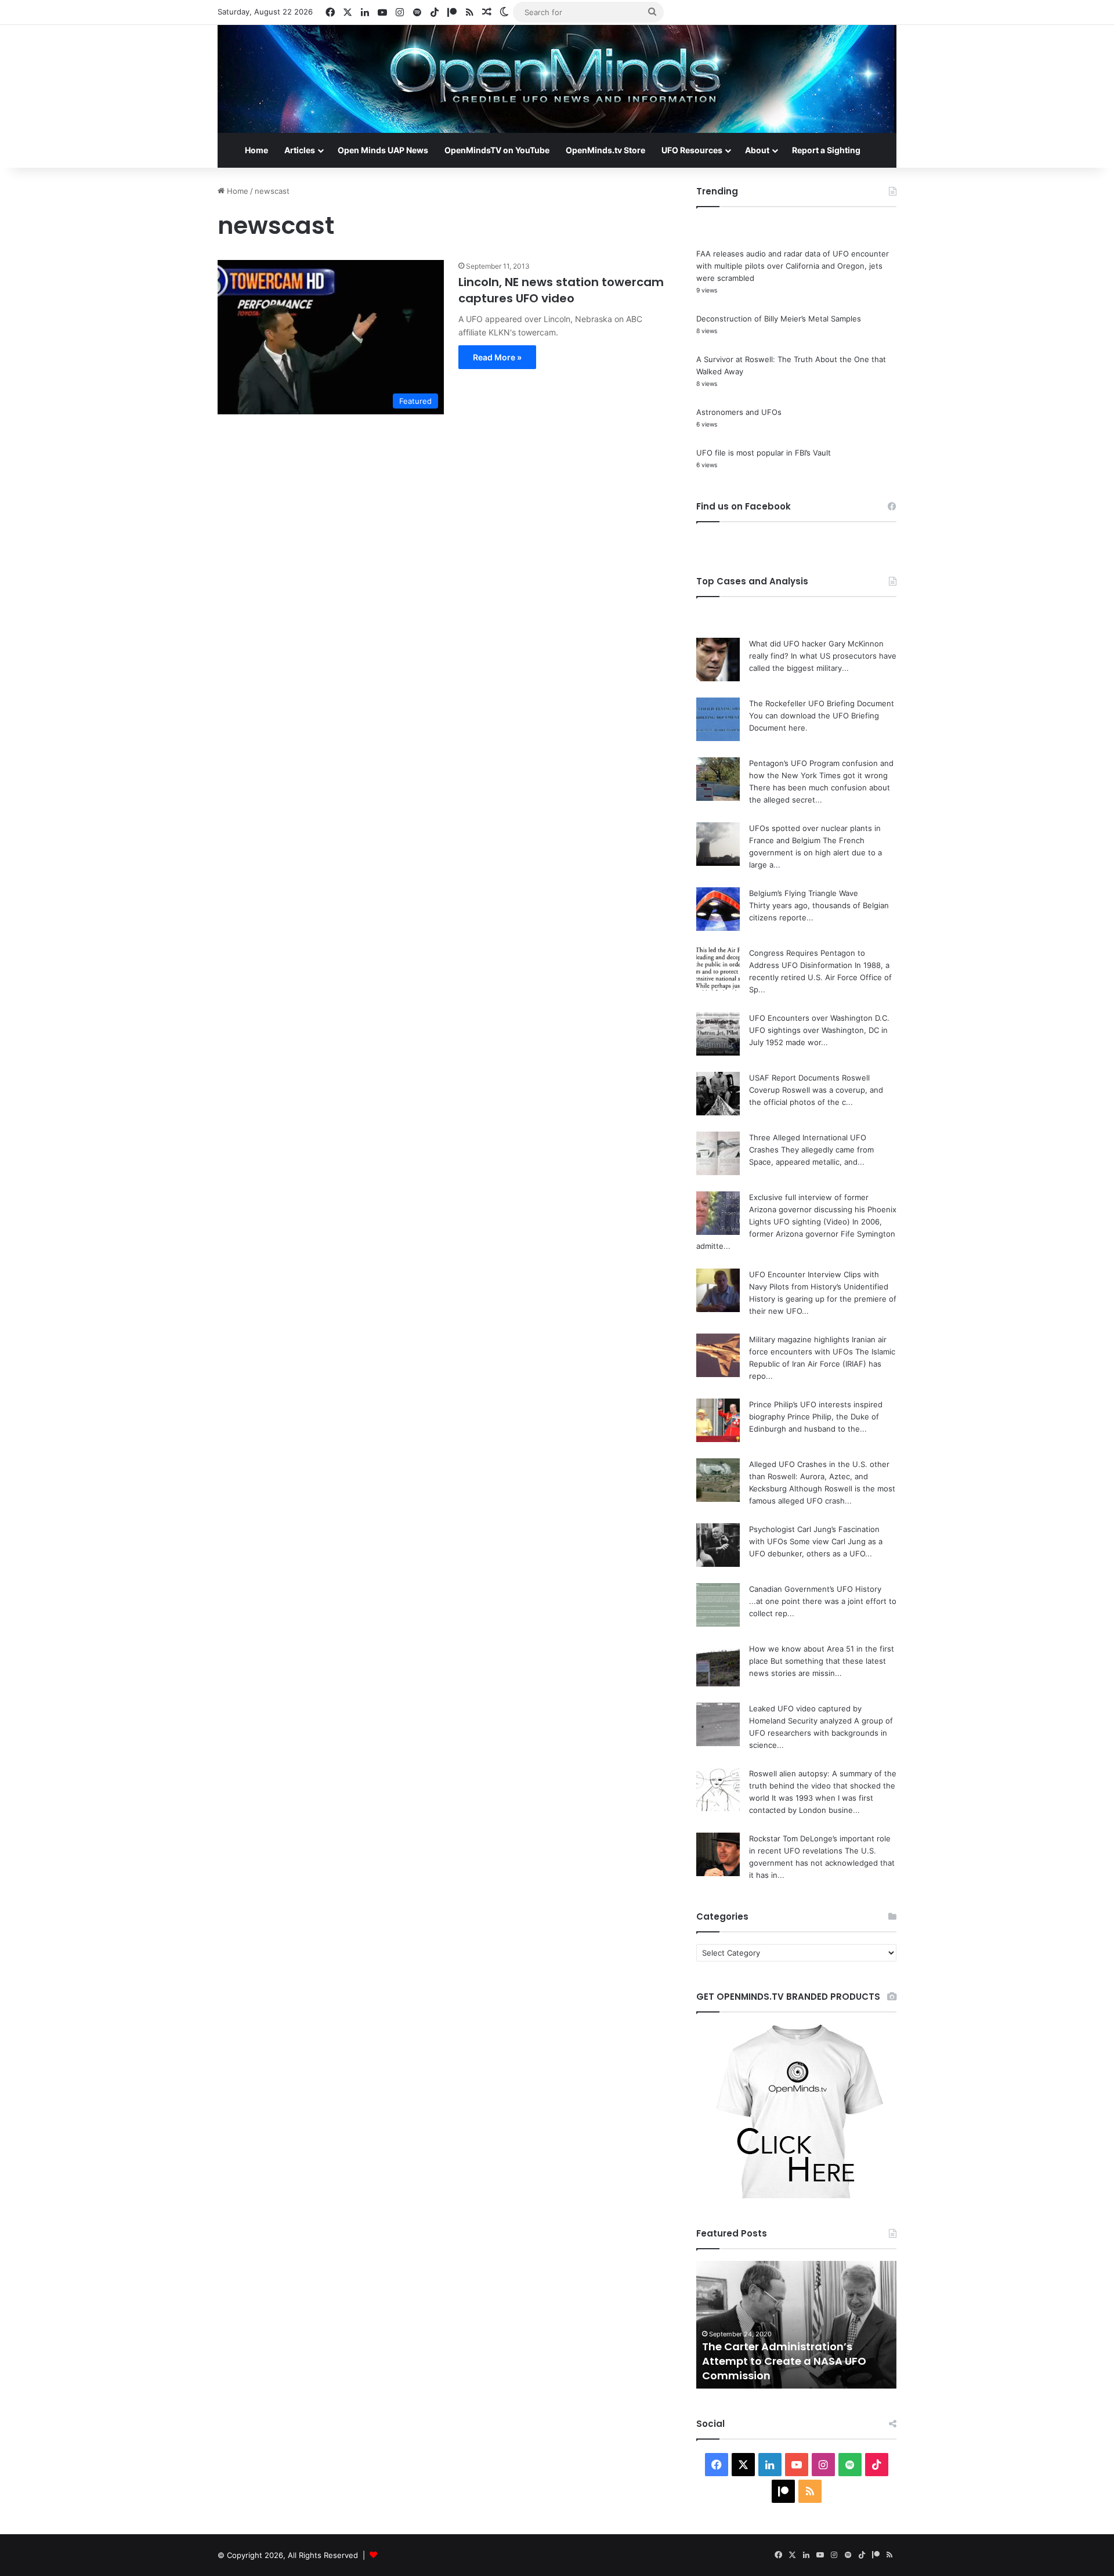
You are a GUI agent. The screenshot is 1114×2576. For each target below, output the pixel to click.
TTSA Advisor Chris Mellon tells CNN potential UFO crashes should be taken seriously (796, 2361)
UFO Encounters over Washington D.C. (819, 1018)
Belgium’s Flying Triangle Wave (804, 893)
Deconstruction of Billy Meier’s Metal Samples (779, 319)
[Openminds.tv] (557, 79)
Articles (300, 150)
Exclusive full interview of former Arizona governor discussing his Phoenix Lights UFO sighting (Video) (823, 1209)
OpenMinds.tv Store (605, 150)
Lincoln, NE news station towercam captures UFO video (561, 290)
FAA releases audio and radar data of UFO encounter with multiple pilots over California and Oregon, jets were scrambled (793, 266)
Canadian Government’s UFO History (815, 1589)
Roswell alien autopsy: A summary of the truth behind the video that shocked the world (823, 1786)
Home (256, 150)
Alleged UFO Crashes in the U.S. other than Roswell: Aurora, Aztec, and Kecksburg (819, 1476)
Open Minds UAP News (383, 150)
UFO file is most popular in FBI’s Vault (764, 453)
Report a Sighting (826, 150)
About (757, 150)
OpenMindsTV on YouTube (497, 150)
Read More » (497, 357)
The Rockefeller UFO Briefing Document (822, 703)
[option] (796, 2325)
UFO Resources (692, 150)
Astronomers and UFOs (739, 412)
